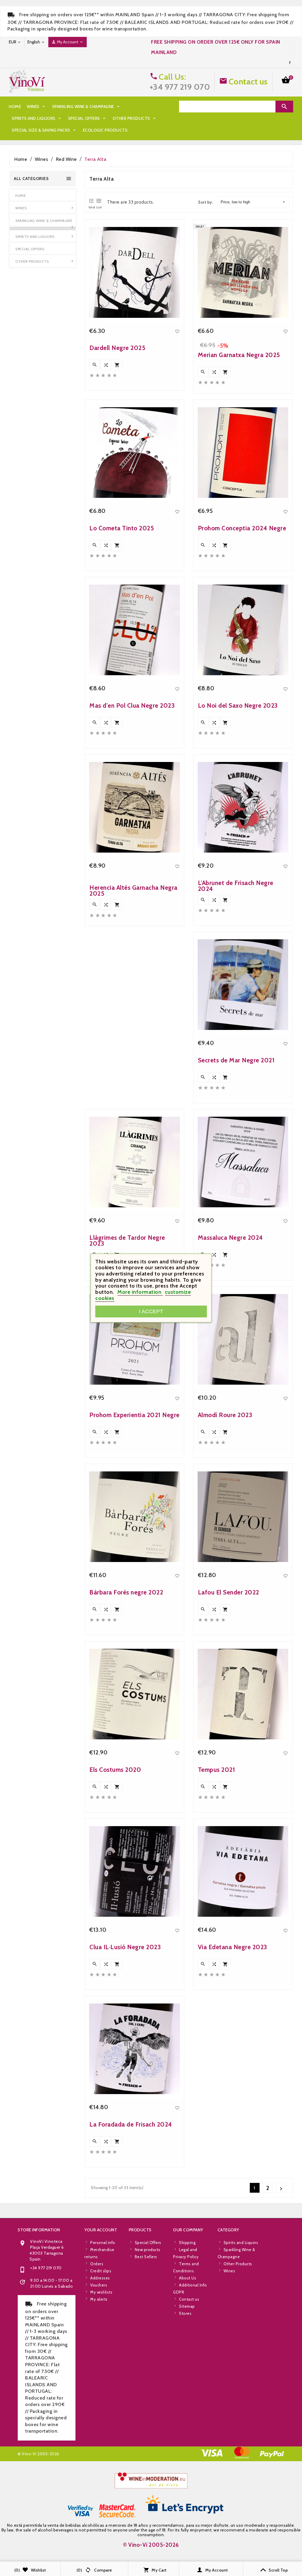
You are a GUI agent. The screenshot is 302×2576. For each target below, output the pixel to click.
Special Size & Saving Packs (44, 130)
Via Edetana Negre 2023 (233, 1947)
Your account (101, 2230)
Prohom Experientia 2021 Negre (134, 1415)
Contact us (248, 81)
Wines (37, 107)
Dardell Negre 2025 (117, 348)
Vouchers (99, 2285)
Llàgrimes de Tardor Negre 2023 (127, 1240)
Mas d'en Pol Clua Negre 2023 (132, 705)
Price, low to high (235, 202)
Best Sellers (146, 2257)
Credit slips (101, 2271)
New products (148, 2250)
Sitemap (187, 2306)
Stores (185, 2313)
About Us (188, 2278)
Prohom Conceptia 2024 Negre (242, 528)
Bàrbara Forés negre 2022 (126, 1592)
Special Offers (87, 118)
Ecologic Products (105, 130)
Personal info (103, 2243)
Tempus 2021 (217, 1770)
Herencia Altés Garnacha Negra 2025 (133, 890)
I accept (151, 1311)
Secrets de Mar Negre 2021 (236, 1060)
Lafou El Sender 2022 (229, 1592)
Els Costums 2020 (115, 1770)
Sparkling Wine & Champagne (87, 107)
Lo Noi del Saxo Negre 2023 (238, 705)
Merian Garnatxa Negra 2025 (239, 355)
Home (15, 107)
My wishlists (101, 2292)
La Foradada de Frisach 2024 (131, 2124)
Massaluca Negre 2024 (230, 1238)
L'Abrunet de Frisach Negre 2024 (236, 886)
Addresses (100, 2278)
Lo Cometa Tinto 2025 (122, 528)
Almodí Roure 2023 (225, 1415)
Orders (97, 2264)
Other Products (135, 118)
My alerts (99, 2299)
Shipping (187, 2243)
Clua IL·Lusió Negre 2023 (125, 1947)
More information (140, 1292)
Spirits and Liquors (37, 118)
